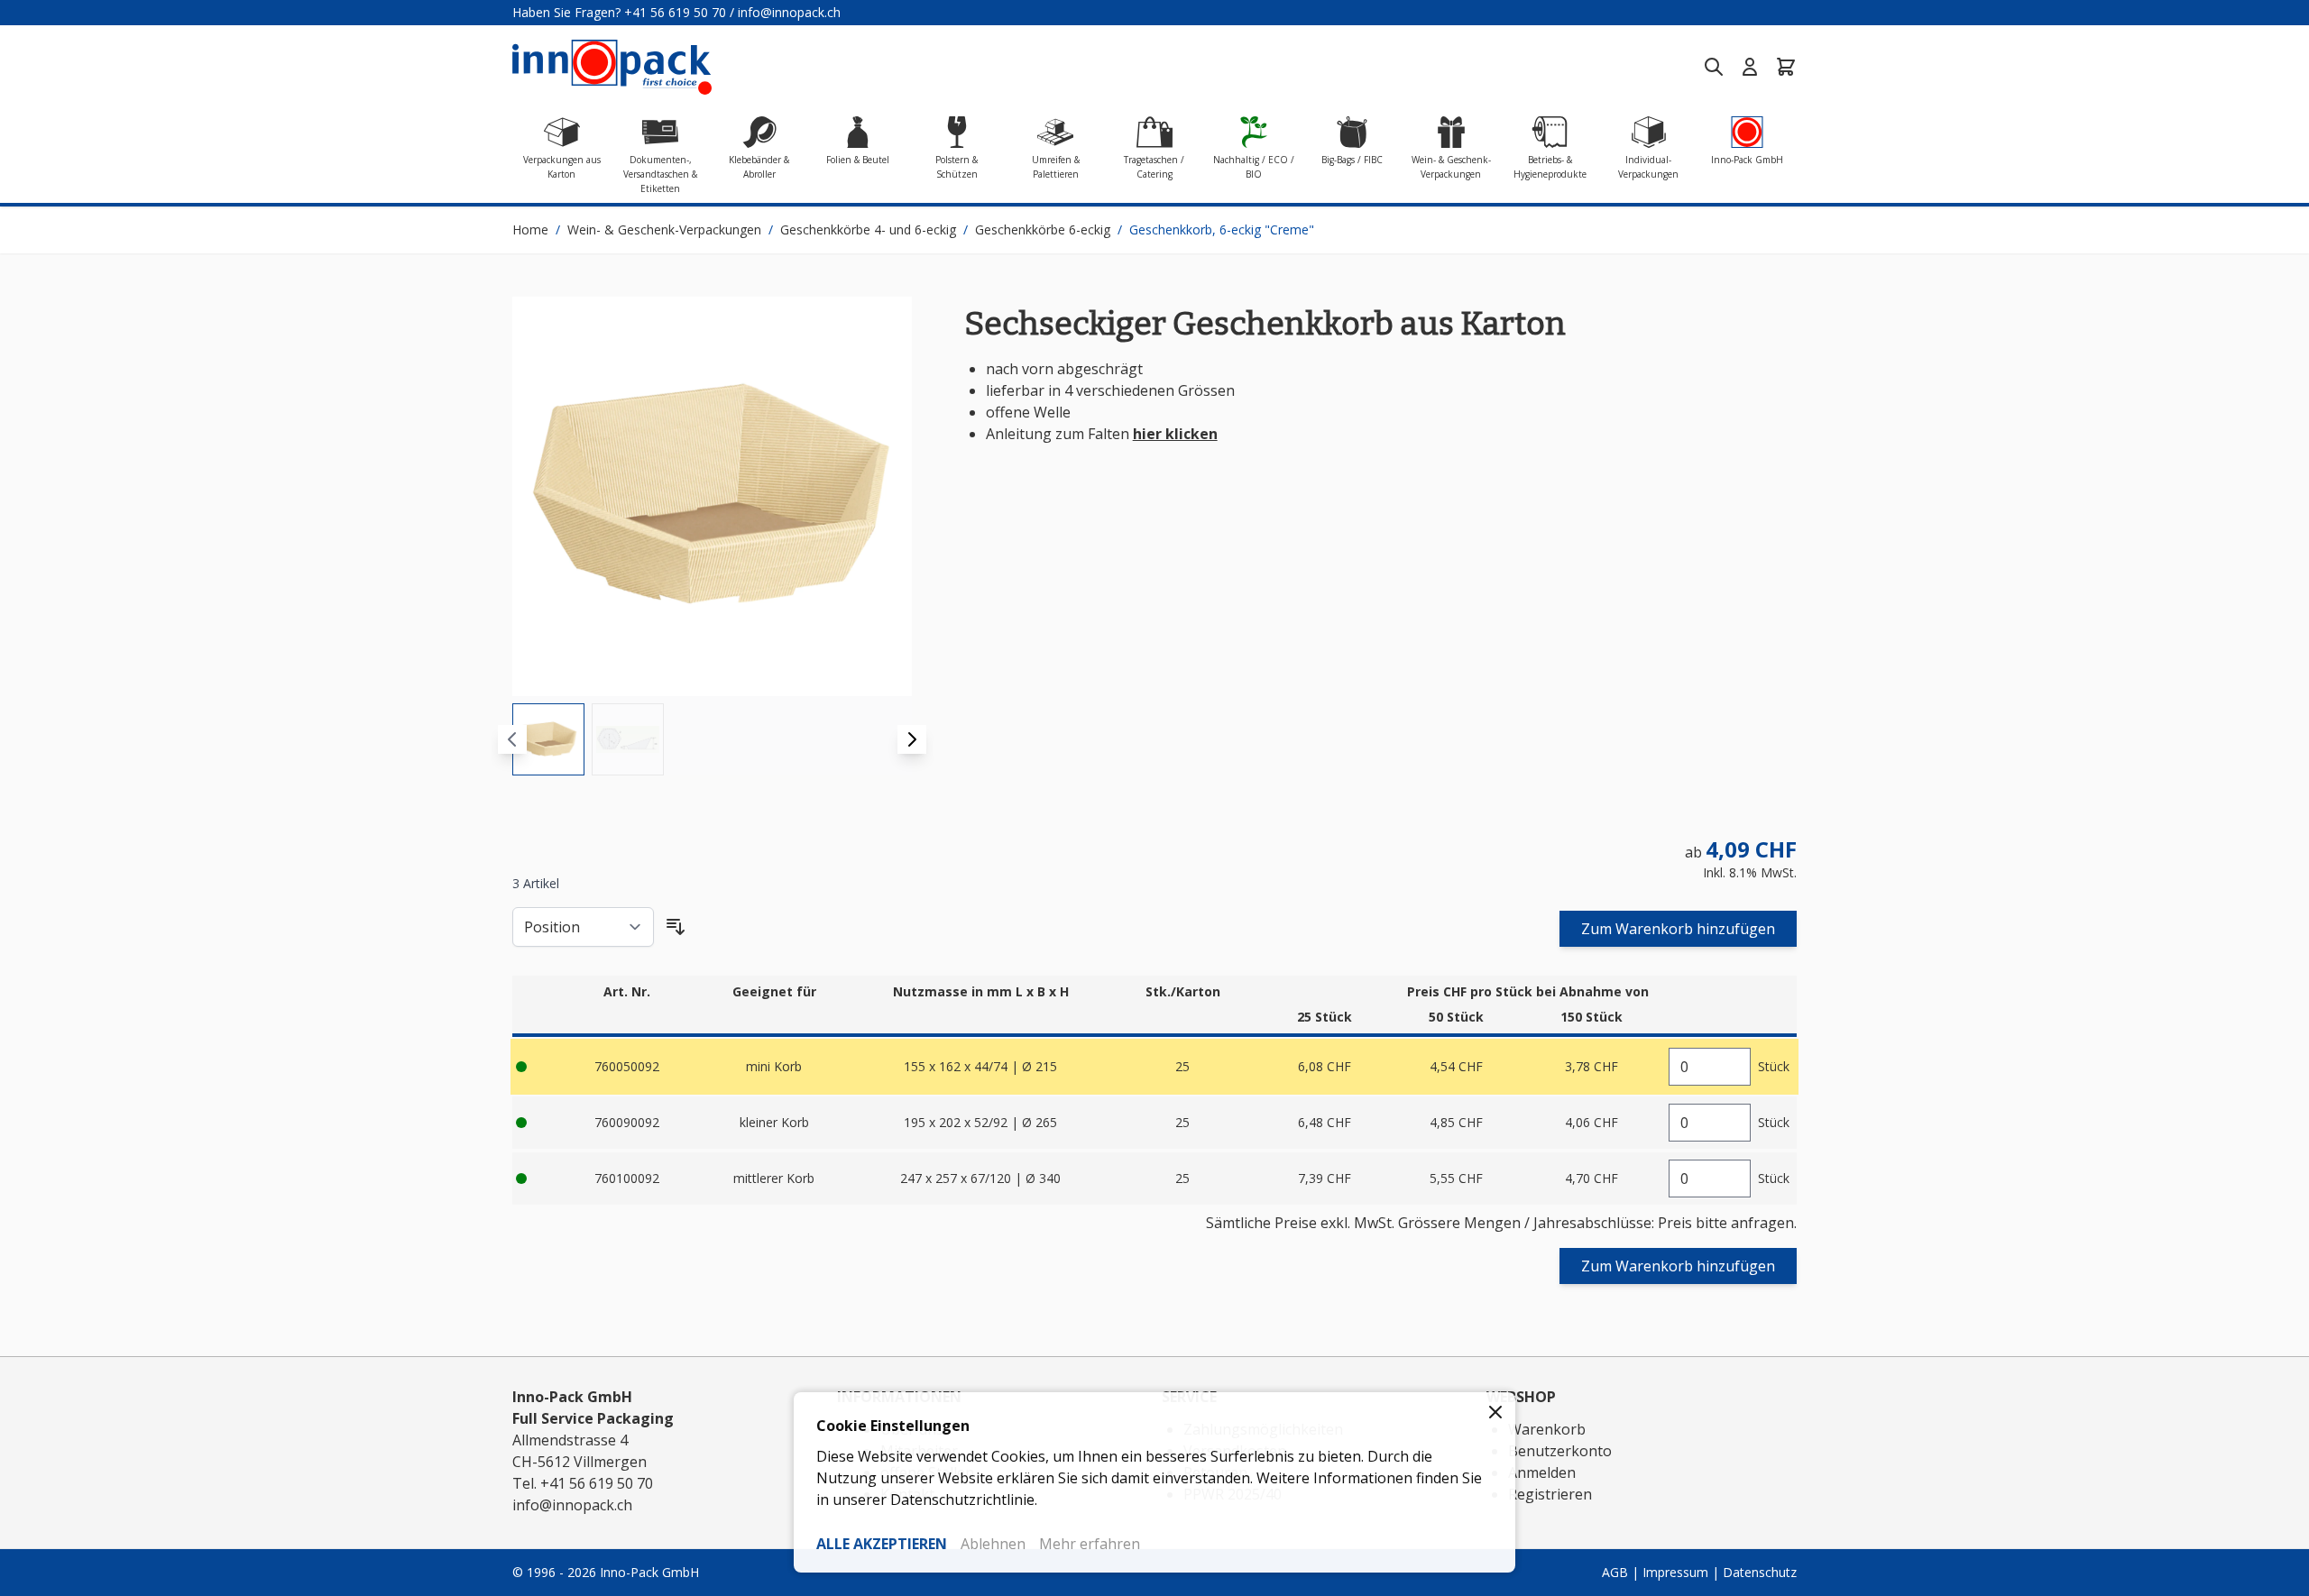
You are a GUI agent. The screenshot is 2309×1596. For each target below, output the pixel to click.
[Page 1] (548, 739)
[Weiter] (912, 739)
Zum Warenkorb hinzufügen (1678, 929)
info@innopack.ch (789, 12)
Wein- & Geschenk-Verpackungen (664, 229)
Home (530, 229)
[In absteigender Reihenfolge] (676, 927)
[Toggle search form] (1714, 67)
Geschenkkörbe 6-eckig (1043, 229)
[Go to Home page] (612, 67)
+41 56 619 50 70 (675, 12)
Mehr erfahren (1090, 1544)
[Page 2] (628, 739)
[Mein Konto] (1750, 67)
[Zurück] (512, 739)
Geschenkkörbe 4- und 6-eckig (868, 229)
